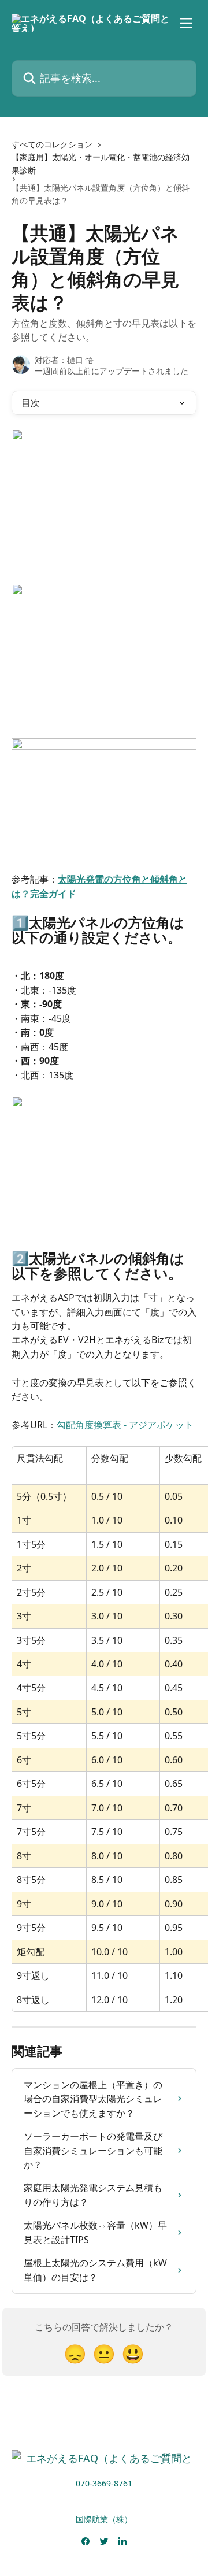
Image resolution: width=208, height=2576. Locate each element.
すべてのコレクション (52, 144)
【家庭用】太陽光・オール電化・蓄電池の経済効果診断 (101, 163)
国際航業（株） (104, 2519)
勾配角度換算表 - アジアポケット (126, 1425)
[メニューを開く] (186, 23)
